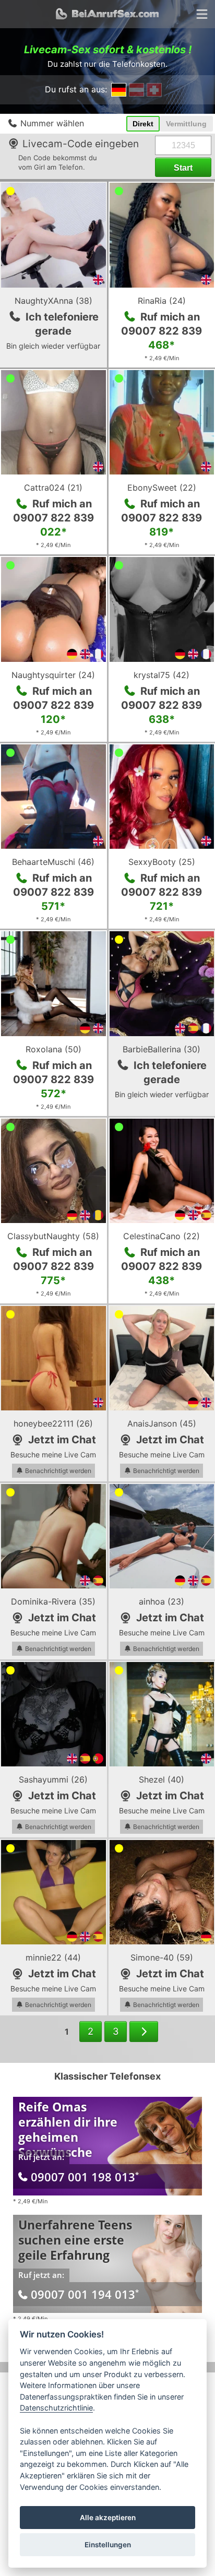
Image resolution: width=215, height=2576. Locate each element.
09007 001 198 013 (85, 2177)
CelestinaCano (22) (162, 1236)
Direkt (143, 124)
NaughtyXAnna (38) (53, 301)
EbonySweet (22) (162, 488)
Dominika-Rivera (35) (53, 1601)
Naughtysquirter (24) (53, 675)
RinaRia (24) (162, 301)
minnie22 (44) (53, 1957)
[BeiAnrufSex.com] (107, 14)
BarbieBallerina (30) (162, 1049)
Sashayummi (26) (53, 1779)
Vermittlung (186, 124)
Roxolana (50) (53, 1049)
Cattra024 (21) (53, 488)
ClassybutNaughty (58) (53, 1236)
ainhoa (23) (162, 1601)
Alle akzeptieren (108, 2518)
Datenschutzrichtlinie (56, 2408)
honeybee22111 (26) (53, 1423)
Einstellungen (108, 2545)
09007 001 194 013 (85, 2294)
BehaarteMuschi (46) (53, 862)
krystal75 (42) (162, 675)
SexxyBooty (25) (162, 862)
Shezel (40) (162, 1779)
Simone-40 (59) (162, 1957)
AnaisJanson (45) (162, 1423)
